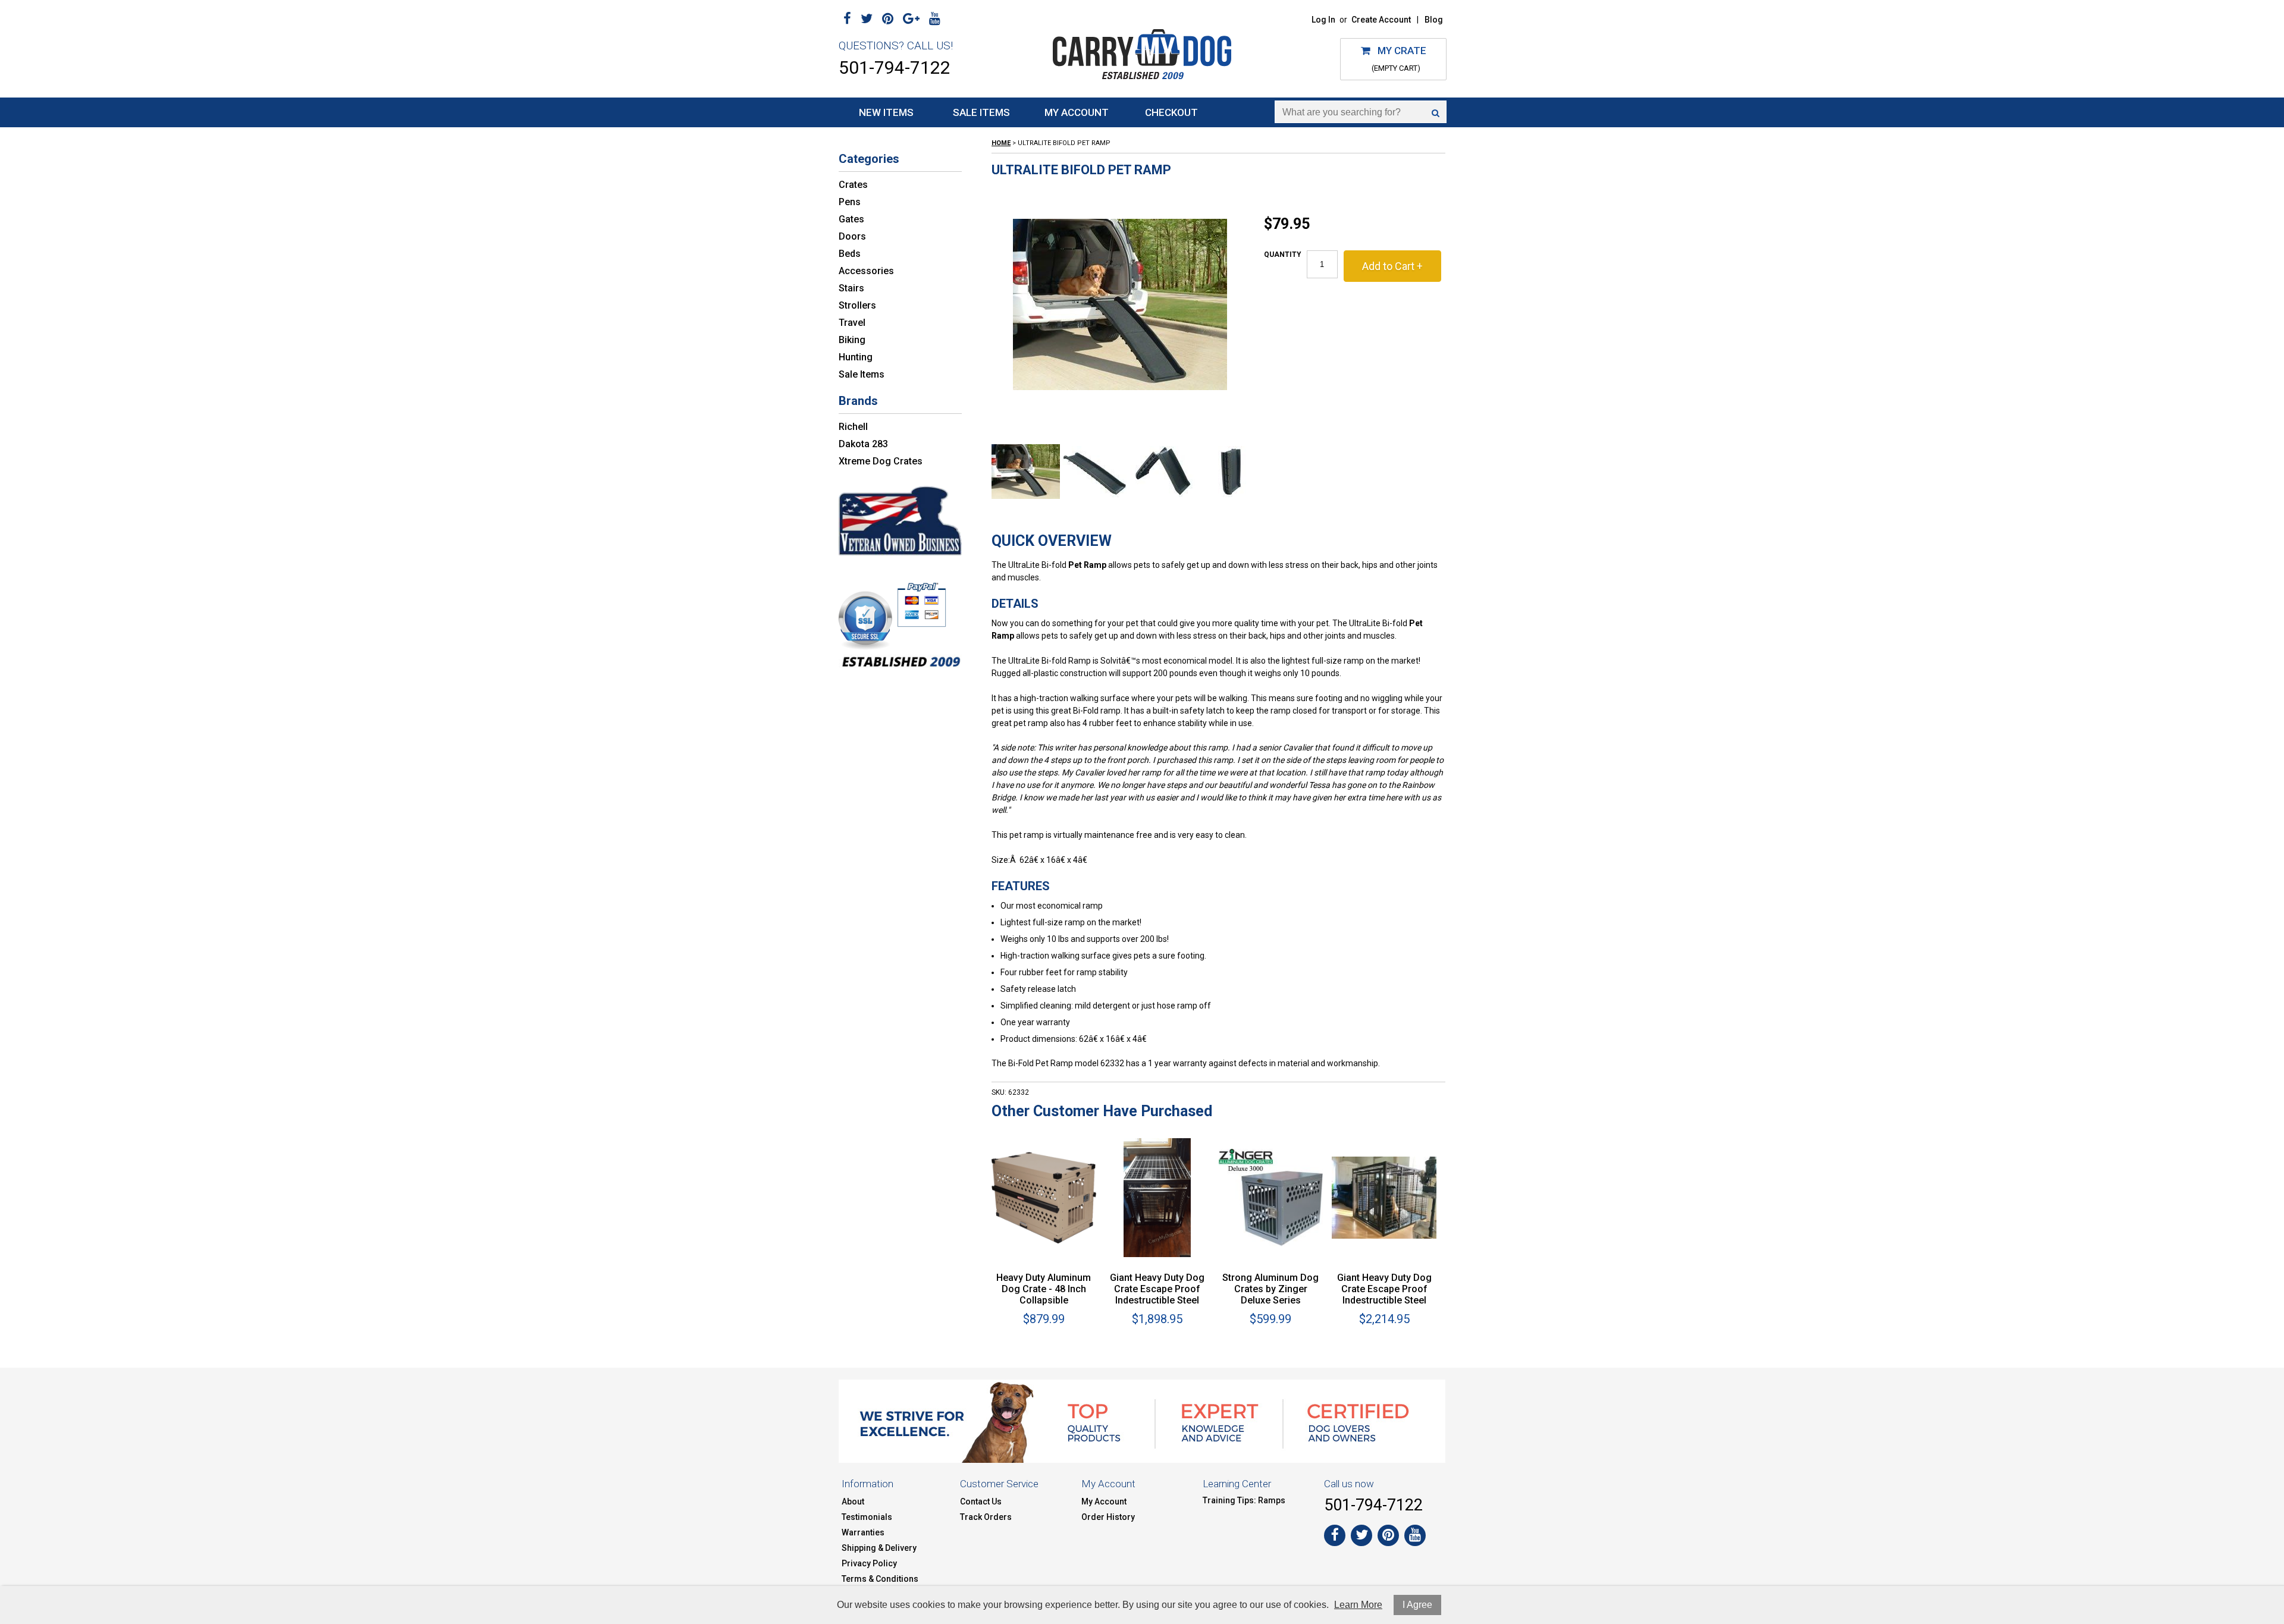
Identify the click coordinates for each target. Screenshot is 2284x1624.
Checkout (1171, 112)
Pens (850, 202)
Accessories (866, 271)
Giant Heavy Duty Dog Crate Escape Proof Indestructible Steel (1157, 1289)
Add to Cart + (1392, 266)
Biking (852, 340)
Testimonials (867, 1517)
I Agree (1417, 1605)
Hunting (856, 357)
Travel (852, 323)
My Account (1077, 112)
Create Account (1381, 20)
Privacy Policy (869, 1563)
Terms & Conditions (880, 1579)
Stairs (851, 288)
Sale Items (981, 112)
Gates (851, 219)
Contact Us (981, 1502)
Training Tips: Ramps (1244, 1500)
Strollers (857, 305)
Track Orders (986, 1517)
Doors (852, 236)
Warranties (863, 1532)
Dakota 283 (863, 444)
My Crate (1398, 51)
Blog (1434, 20)
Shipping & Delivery (879, 1548)
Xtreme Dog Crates (881, 461)
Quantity (1283, 255)
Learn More (1358, 1605)
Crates (853, 185)
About (853, 1502)
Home (1001, 143)
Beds (850, 254)
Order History (1108, 1517)
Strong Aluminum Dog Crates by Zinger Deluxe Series (1270, 1289)
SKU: (999, 1092)
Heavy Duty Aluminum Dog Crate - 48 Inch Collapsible (1044, 1289)
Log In (1323, 20)
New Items (886, 112)
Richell (853, 427)
